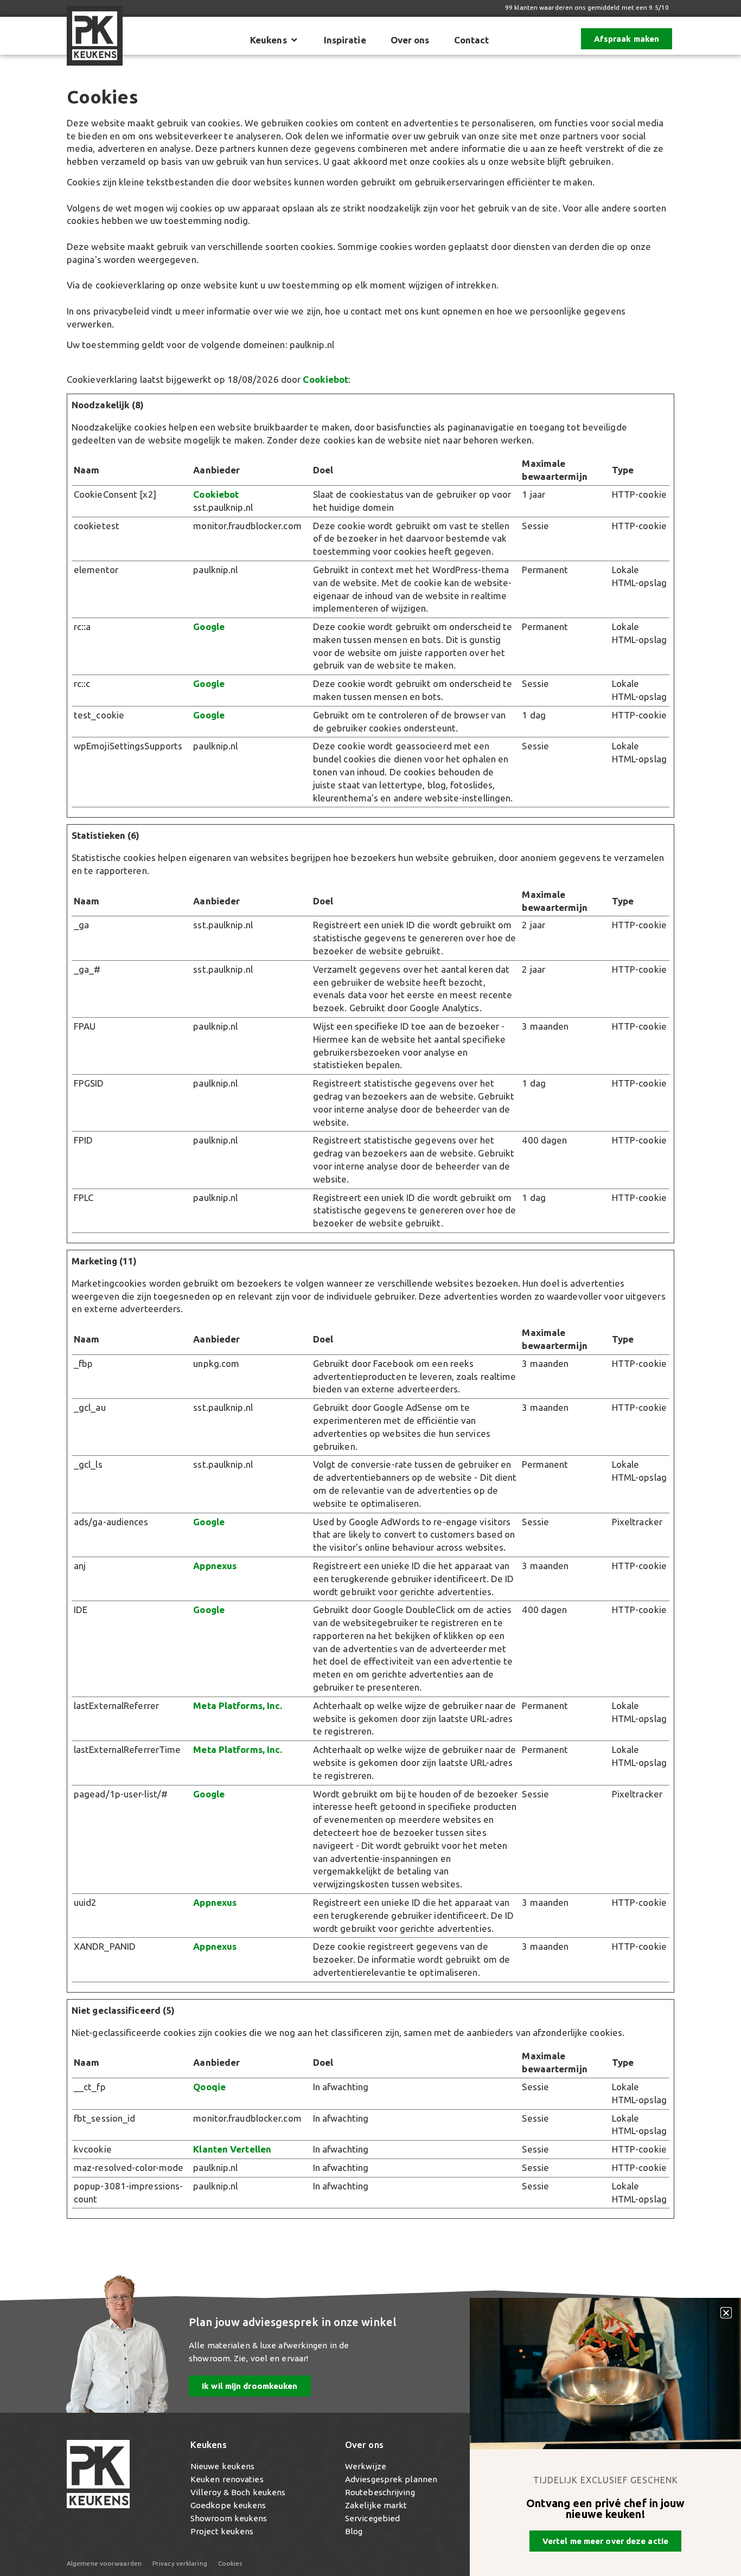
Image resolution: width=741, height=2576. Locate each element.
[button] (726, 2313)
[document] (370, 1288)
